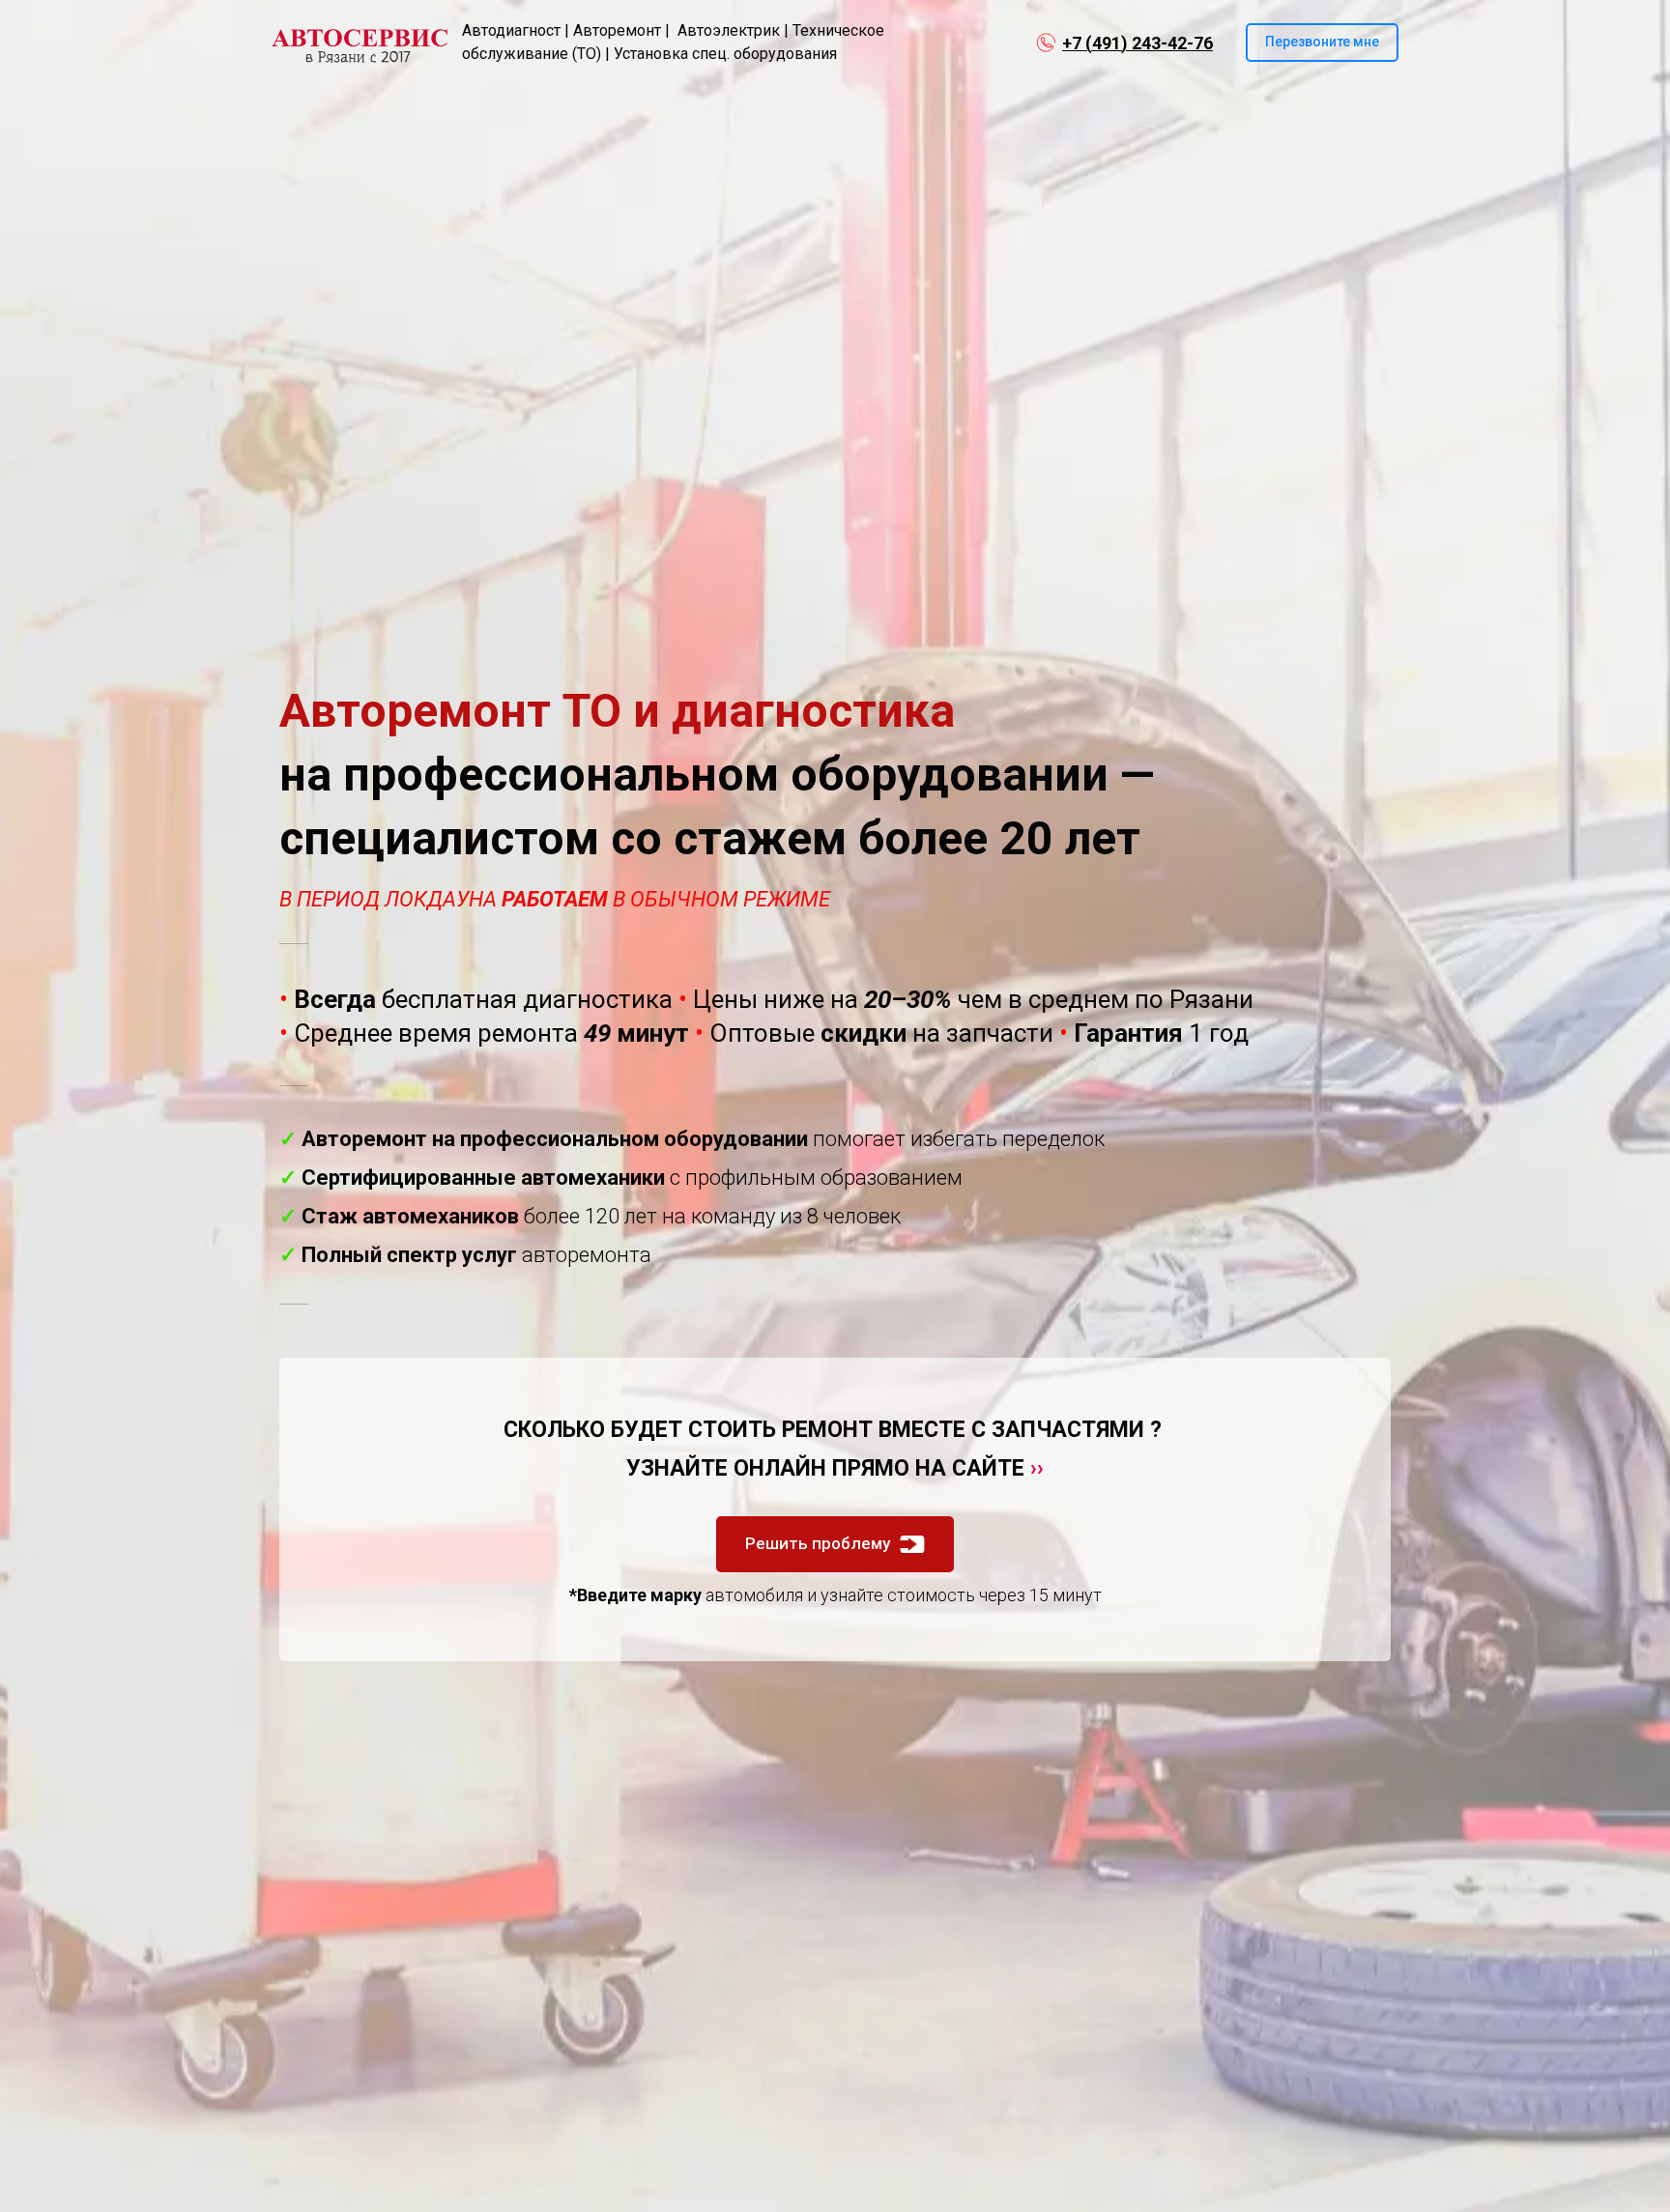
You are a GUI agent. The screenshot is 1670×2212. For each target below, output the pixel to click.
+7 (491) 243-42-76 (1137, 43)
